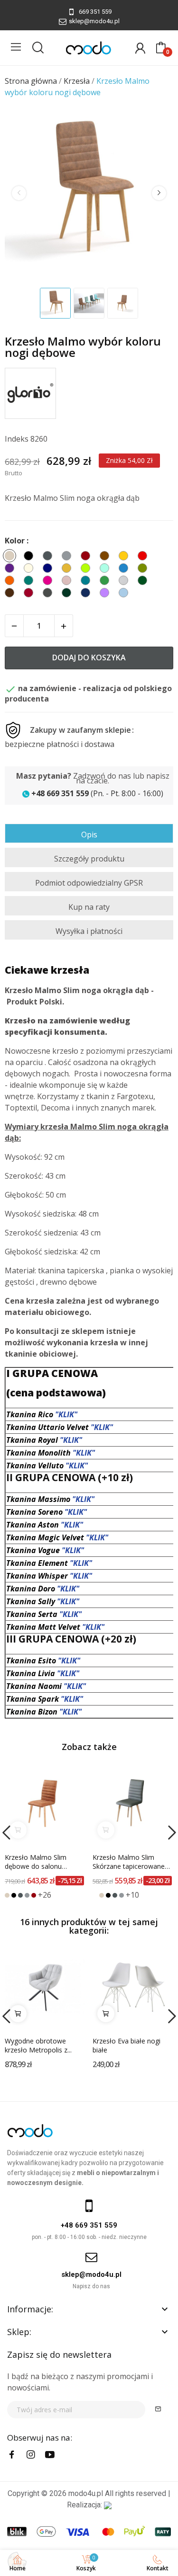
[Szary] (27, 1895)
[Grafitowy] (20, 1895)
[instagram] (31, 2455)
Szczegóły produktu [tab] (89, 859)
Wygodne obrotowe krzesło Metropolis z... (38, 2046)
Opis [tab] (89, 835)
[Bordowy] (34, 1895)
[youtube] (50, 2455)
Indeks (17, 439)
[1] (158, 2410)
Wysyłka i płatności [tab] (89, 931)
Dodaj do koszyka (89, 657)
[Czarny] (14, 1895)
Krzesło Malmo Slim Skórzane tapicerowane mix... (129, 1862)
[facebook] (12, 2455)
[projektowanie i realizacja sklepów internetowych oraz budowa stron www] (108, 2505)
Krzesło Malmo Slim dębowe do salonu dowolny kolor (36, 1862)
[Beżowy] (7, 1895)
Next (159, 193)
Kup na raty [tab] (89, 907)
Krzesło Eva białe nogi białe (126, 2046)
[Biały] (95, 1895)
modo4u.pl (86, 2493)
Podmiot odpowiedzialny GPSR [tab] (89, 883)
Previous (19, 193)
